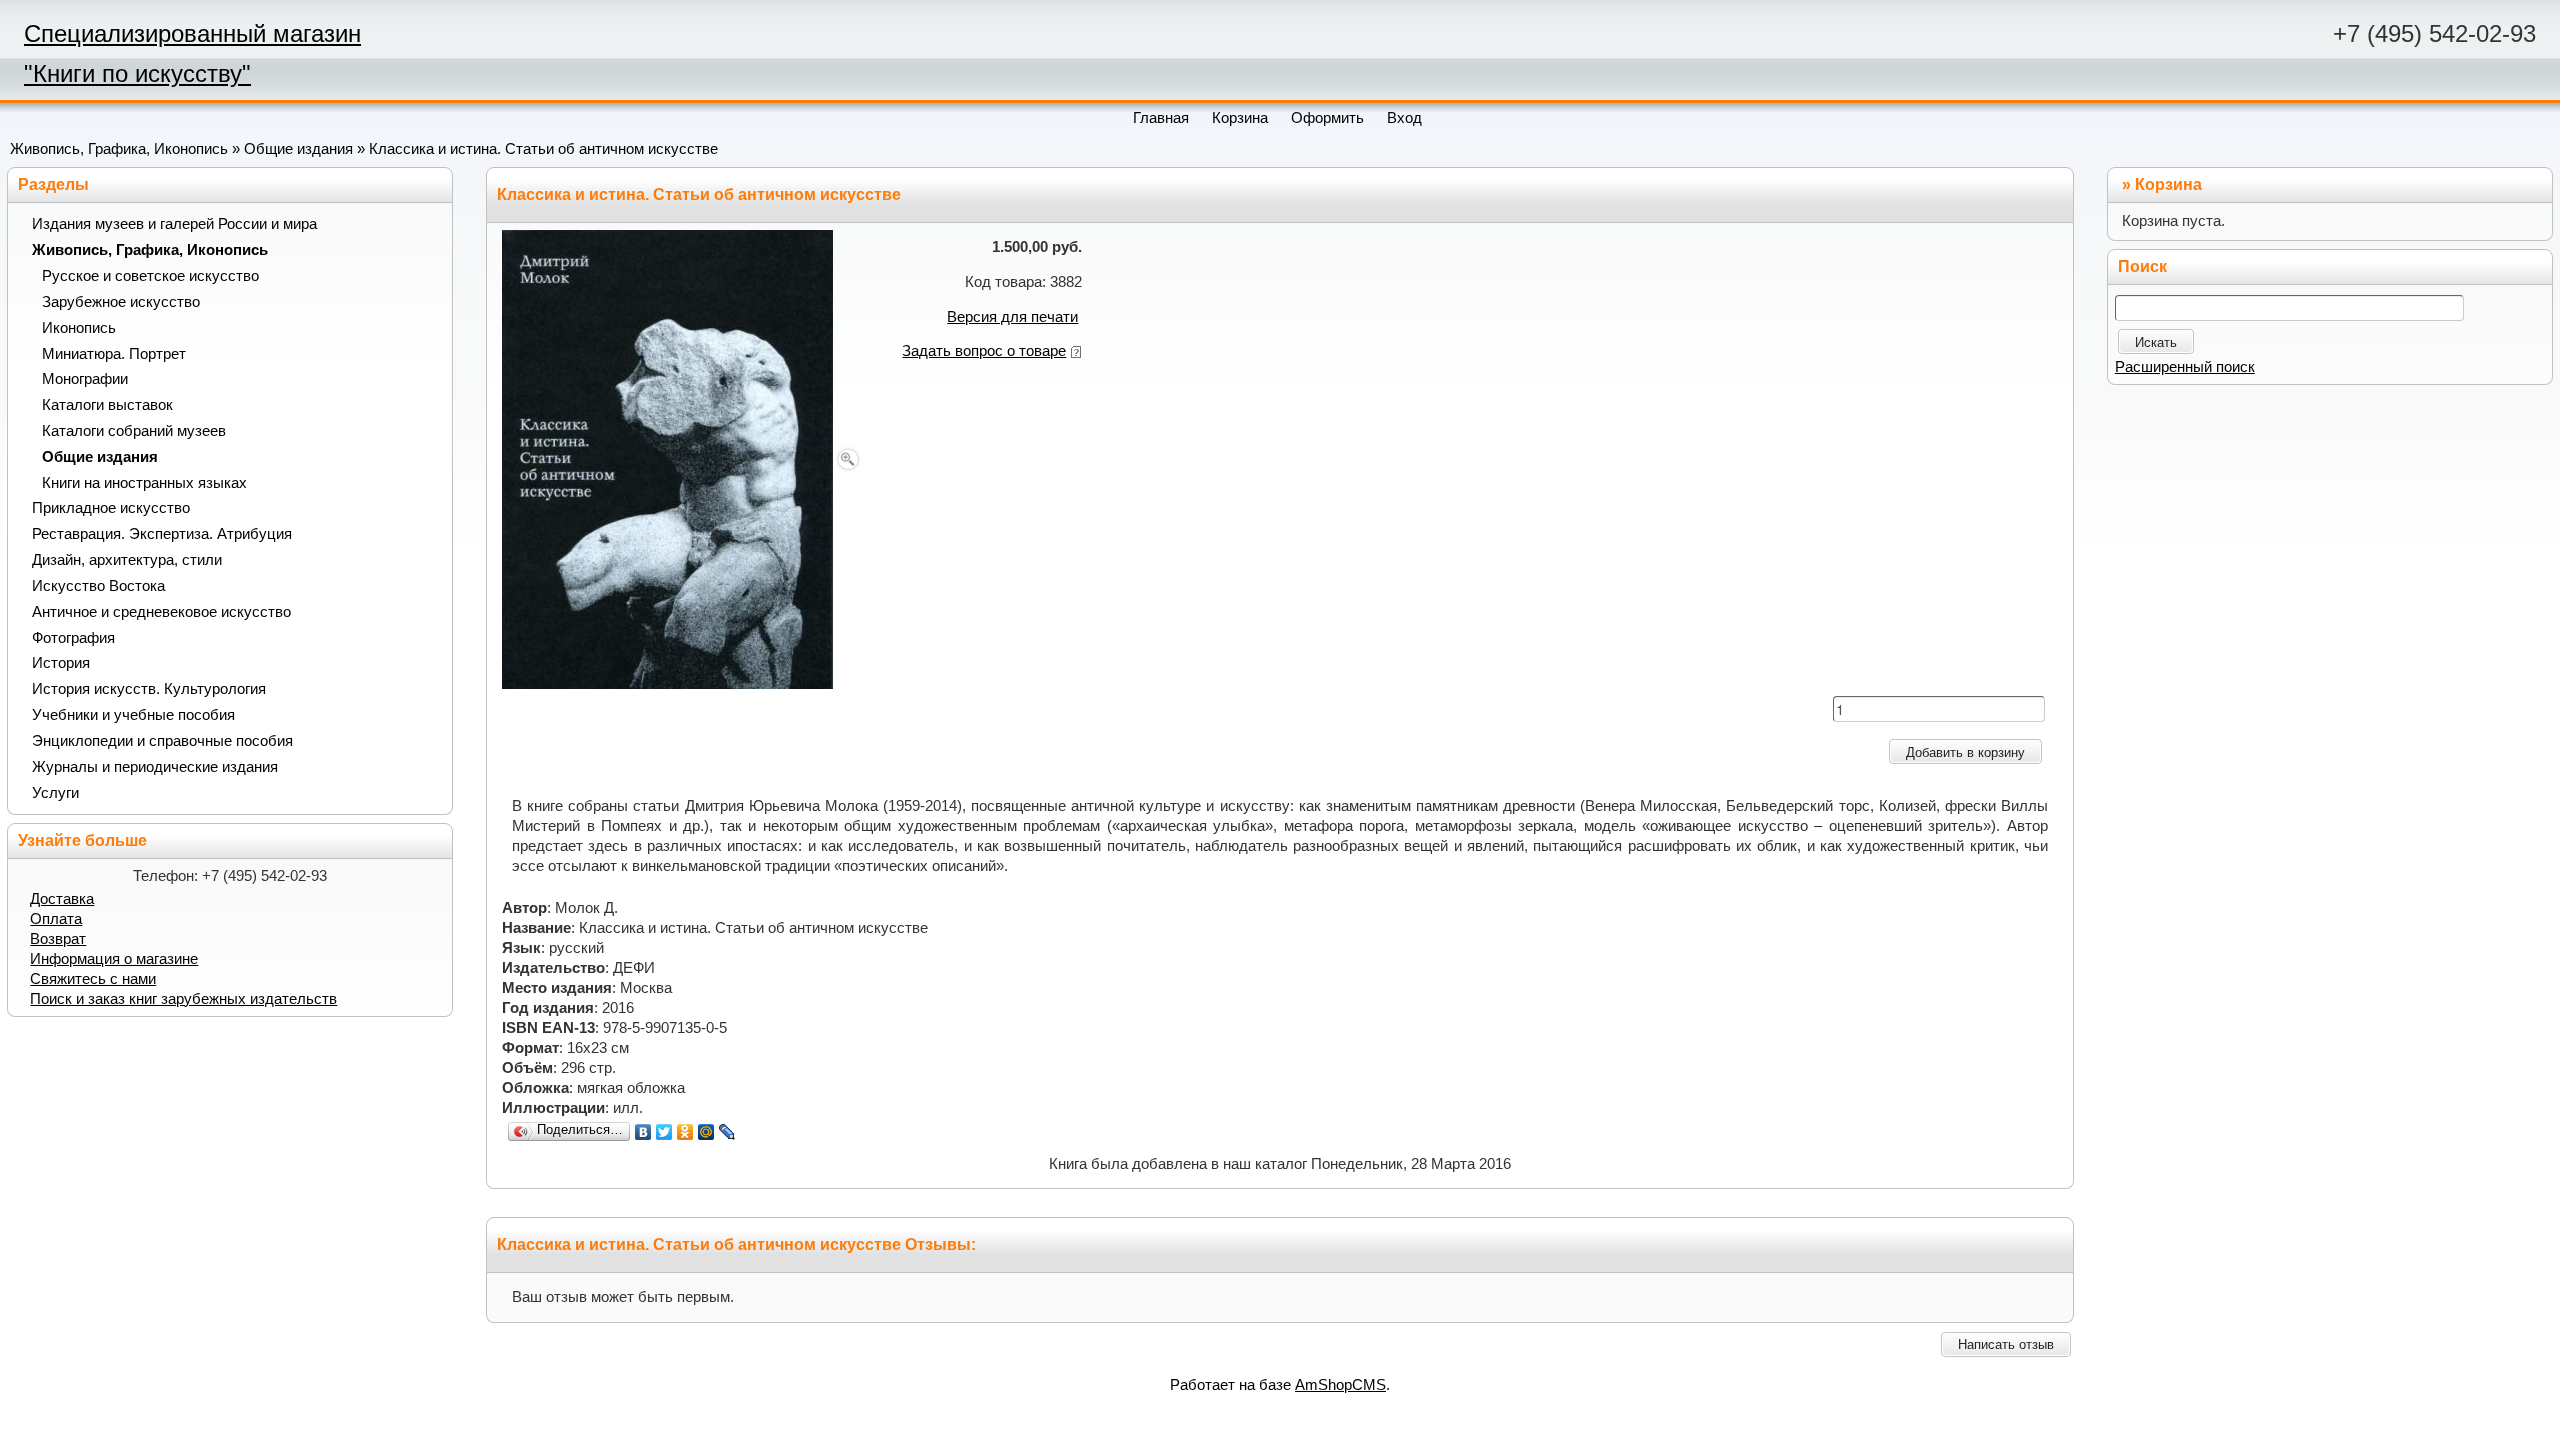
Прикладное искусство (111, 508)
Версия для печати (1012, 317)
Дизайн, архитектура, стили (127, 560)
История (61, 663)
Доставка (62, 899)
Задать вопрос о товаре (984, 351)
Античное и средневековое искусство (161, 612)
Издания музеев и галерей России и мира (174, 224)
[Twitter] (664, 1132)
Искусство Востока (98, 586)
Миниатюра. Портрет (114, 354)
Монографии (85, 379)
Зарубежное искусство (121, 302)
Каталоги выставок (107, 405)
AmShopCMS (1340, 1385)
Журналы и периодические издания (155, 767)
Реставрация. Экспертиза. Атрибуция (162, 534)
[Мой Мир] (706, 1132)
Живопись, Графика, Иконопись (119, 149)
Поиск (2142, 266)
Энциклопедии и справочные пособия (162, 741)
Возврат (58, 939)
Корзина (2168, 184)
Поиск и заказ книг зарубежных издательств (183, 999)
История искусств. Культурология (149, 689)
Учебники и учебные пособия (133, 715)
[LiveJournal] (727, 1132)
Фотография (73, 638)
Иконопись (79, 328)
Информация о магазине (114, 959)
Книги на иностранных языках (144, 483)
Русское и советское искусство (150, 276)
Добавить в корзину (1965, 752)
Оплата (56, 919)
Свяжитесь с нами (93, 979)
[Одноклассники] (685, 1132)
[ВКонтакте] (643, 1132)
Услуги (55, 793)
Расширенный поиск (2185, 367)
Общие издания (298, 149)
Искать (2156, 342)
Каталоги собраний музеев (134, 431)
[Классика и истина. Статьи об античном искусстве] (682, 458)
